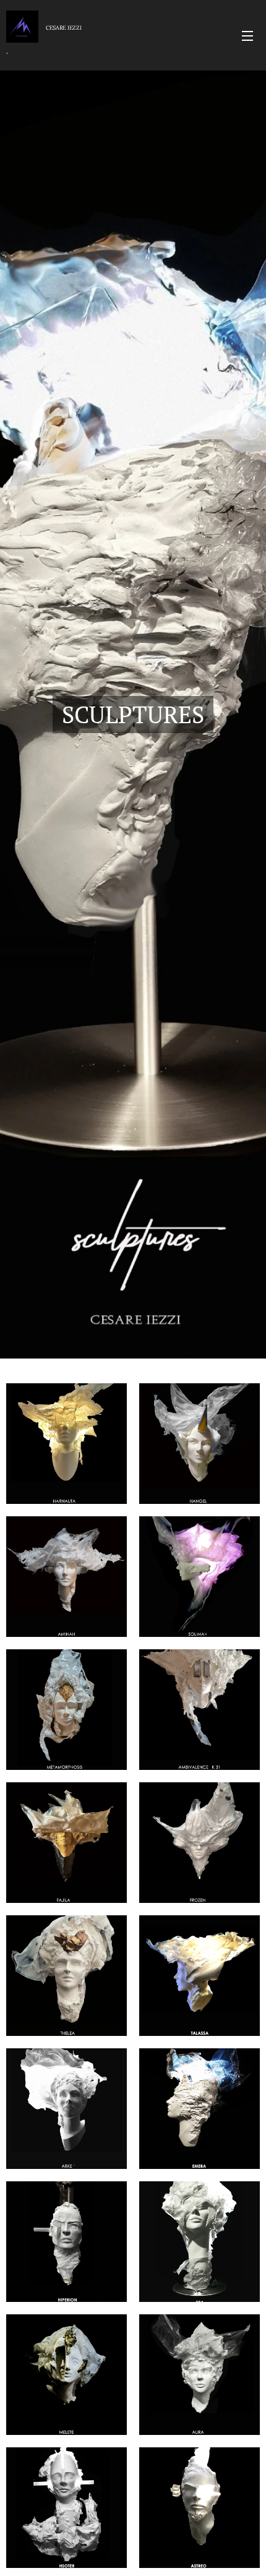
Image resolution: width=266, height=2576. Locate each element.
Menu (247, 35)
